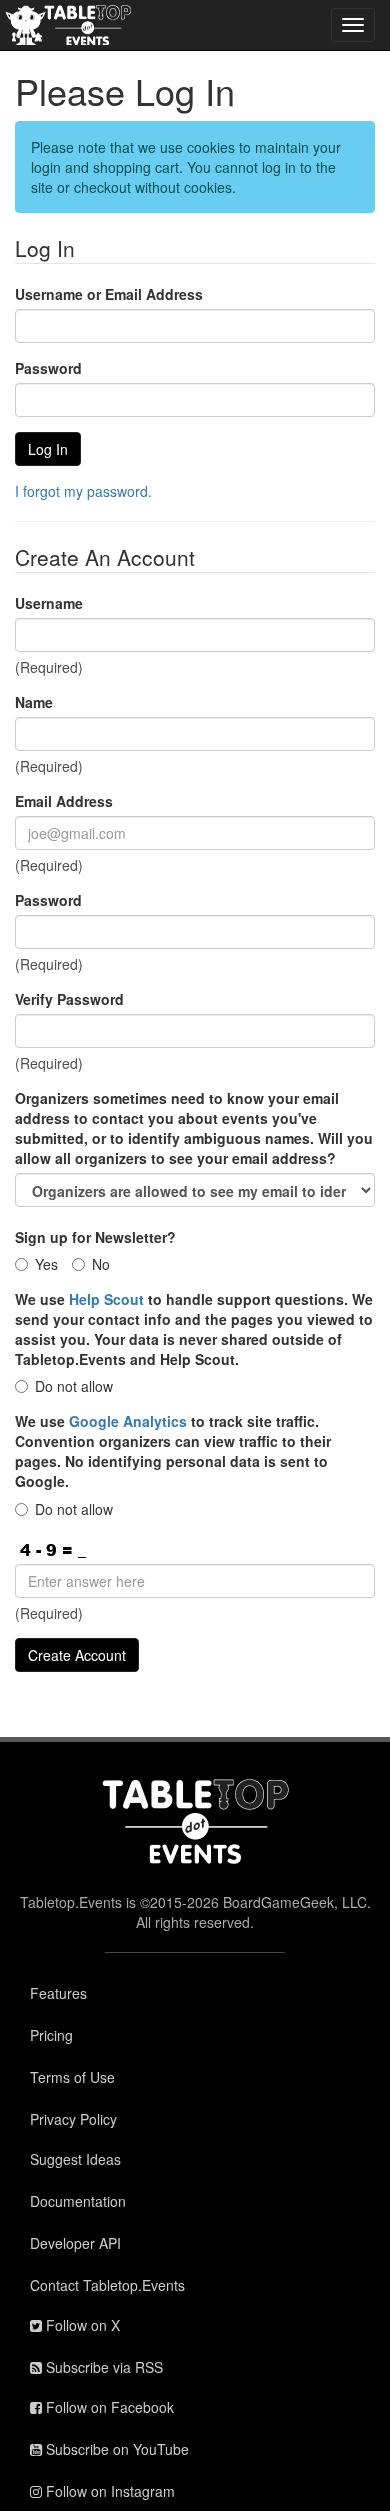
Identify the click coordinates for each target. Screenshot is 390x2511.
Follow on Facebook (108, 2407)
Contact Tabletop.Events (107, 2285)
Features (58, 1993)
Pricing (51, 2035)
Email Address (64, 801)
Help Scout (106, 1299)
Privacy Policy (73, 2119)
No (101, 1264)
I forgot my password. (83, 491)
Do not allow (74, 1386)
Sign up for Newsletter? (95, 1237)
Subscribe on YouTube (115, 2449)
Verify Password (69, 999)
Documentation (78, 2201)
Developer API (75, 2243)
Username (49, 603)
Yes (46, 1264)
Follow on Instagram (108, 2491)
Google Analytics (128, 1421)
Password (48, 368)
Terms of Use (72, 2077)
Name (34, 702)
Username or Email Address (109, 294)
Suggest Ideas (75, 2159)
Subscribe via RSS (102, 2367)
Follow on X (81, 2325)
